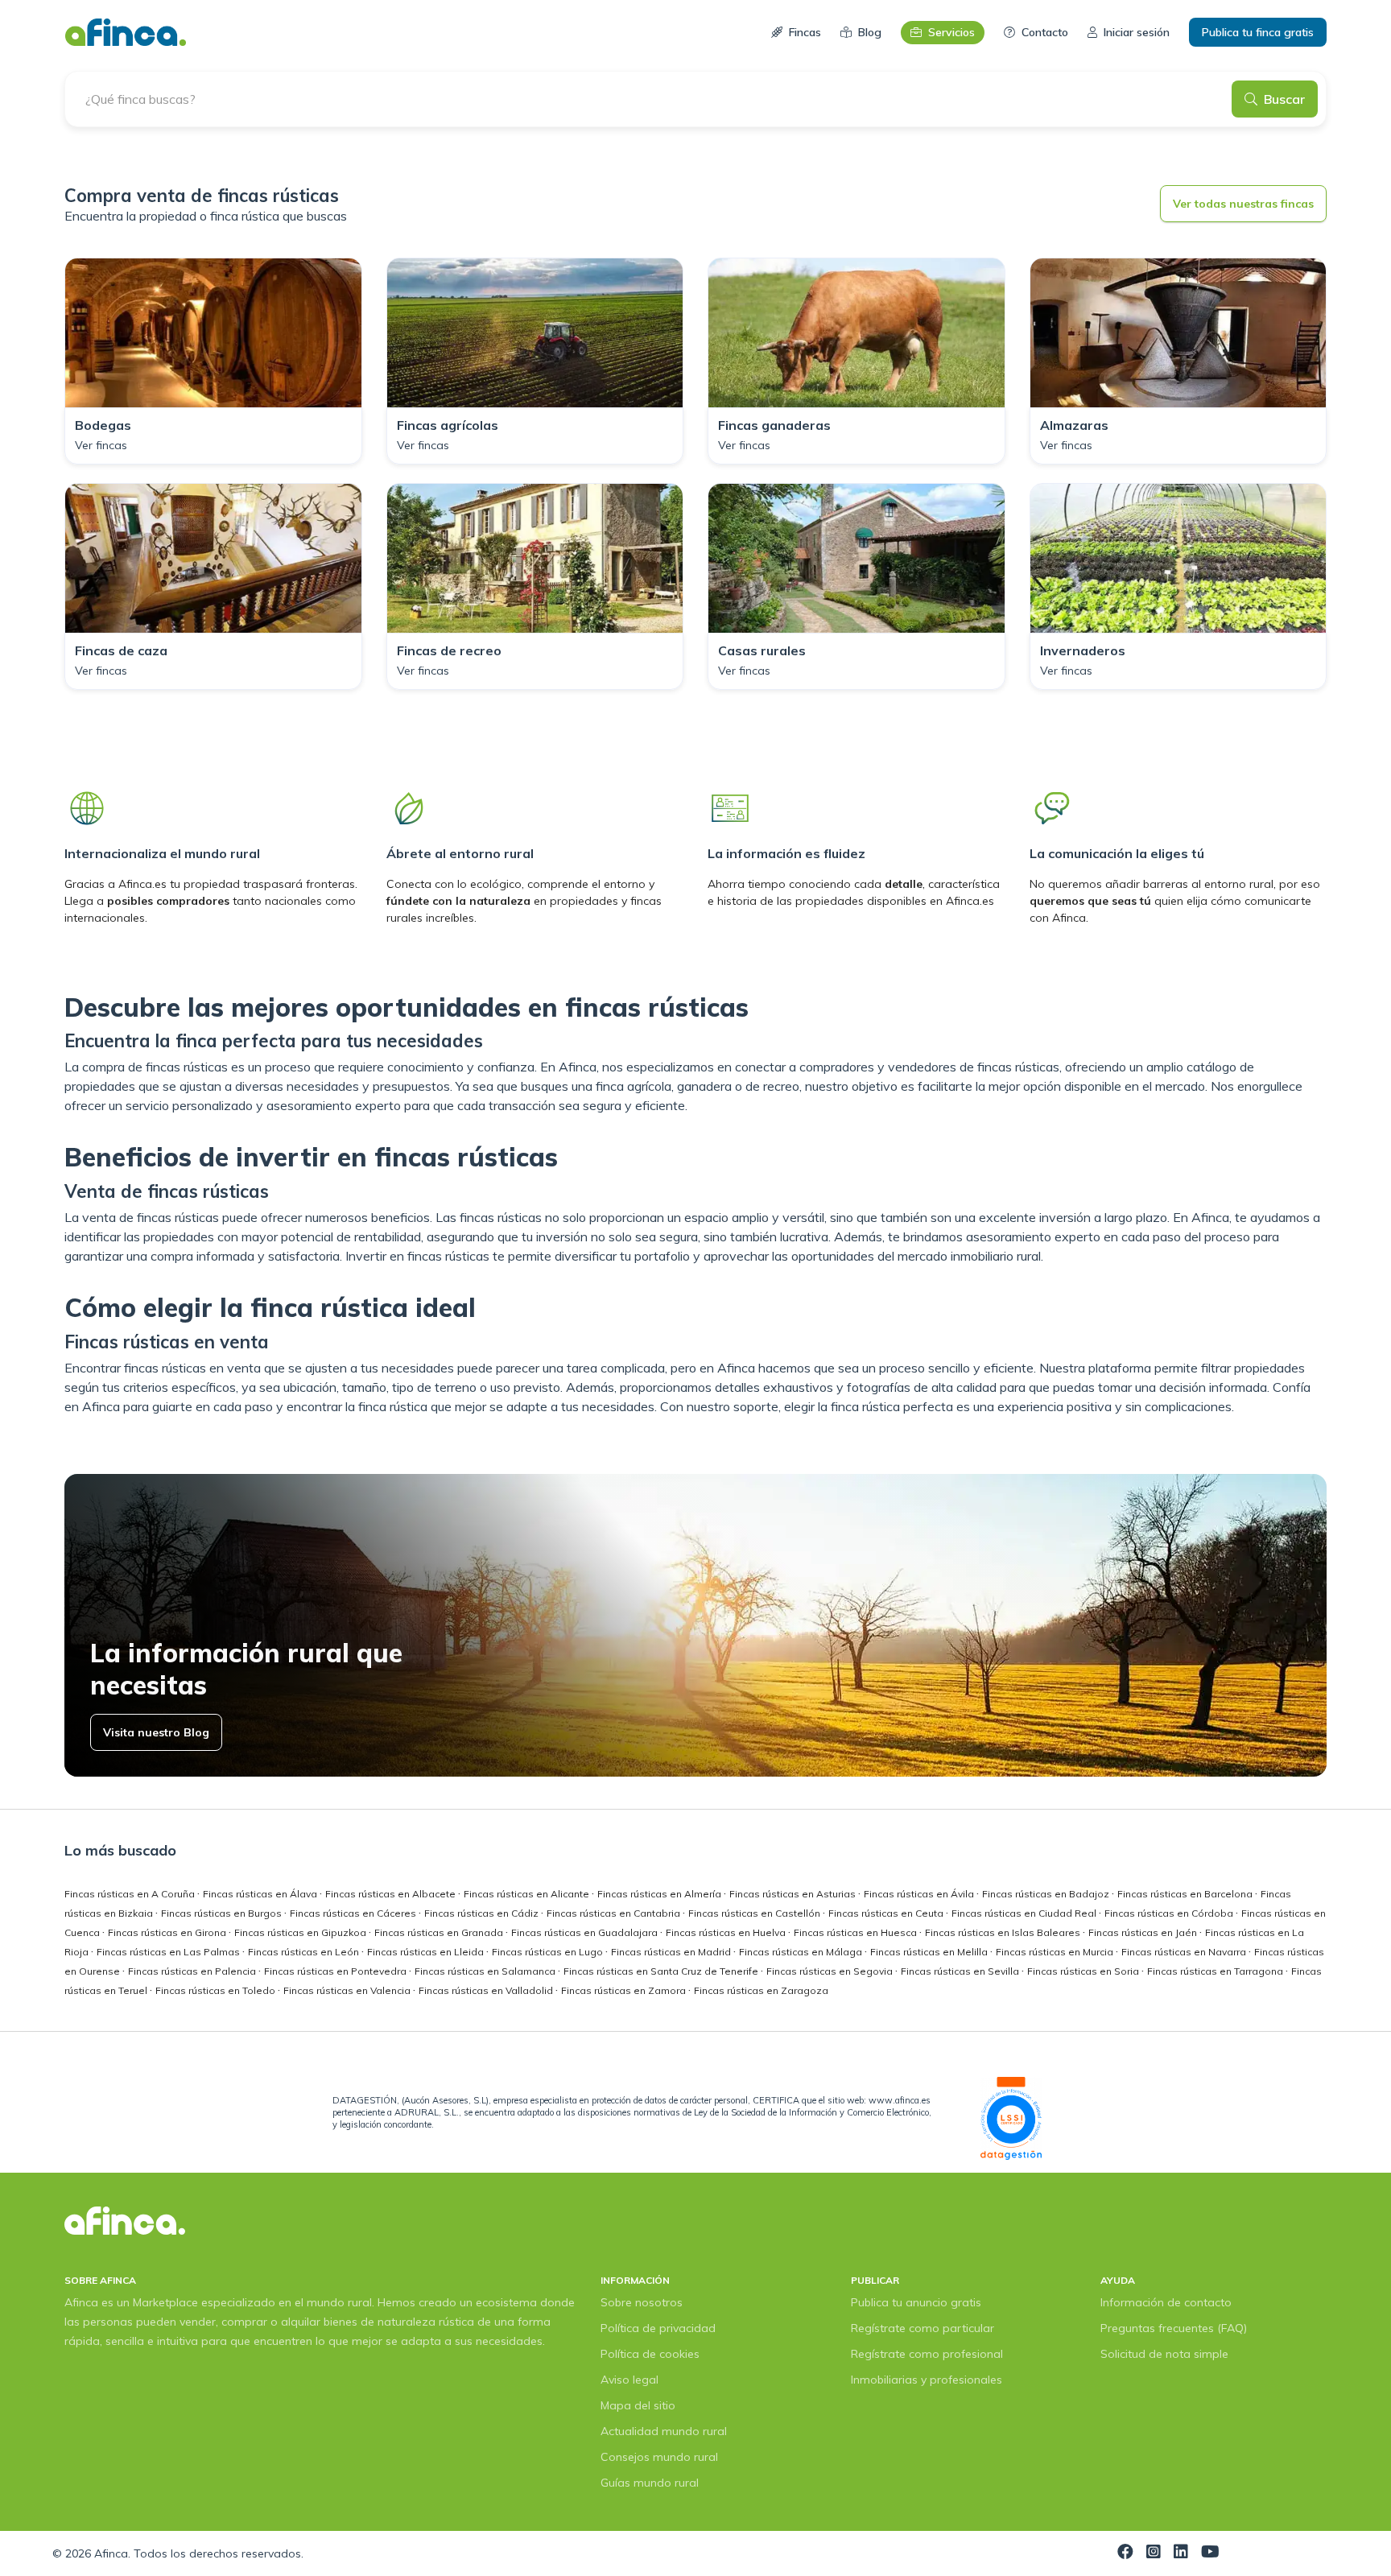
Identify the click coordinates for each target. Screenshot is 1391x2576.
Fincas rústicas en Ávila (920, 1894)
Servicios (951, 32)
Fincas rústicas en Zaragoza (761, 1990)
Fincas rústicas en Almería (660, 1894)
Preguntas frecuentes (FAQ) (1174, 2328)
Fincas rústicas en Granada (440, 1932)
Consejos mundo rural (659, 2457)
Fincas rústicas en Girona (168, 1932)
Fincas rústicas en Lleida (427, 1952)
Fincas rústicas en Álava (261, 1894)
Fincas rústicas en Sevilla (961, 1971)
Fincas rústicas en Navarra (1185, 1952)
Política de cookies (650, 2354)
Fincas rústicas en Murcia (1056, 1952)
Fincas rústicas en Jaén (1144, 1932)
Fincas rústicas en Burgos (223, 1913)
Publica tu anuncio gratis (916, 2302)
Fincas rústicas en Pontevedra (336, 1971)
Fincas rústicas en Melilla (930, 1952)
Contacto (1045, 32)
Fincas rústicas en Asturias (794, 1894)
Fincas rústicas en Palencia (193, 1971)
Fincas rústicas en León (305, 1952)
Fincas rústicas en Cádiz (483, 1913)
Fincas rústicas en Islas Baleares (1004, 1932)
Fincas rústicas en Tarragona (1216, 1971)
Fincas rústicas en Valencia (348, 1990)
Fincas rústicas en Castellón (755, 1913)
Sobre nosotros (642, 2302)
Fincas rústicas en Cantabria (615, 1913)
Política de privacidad (658, 2328)
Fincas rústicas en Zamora (625, 1990)
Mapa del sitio (638, 2405)
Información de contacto (1166, 2302)
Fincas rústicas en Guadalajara (586, 1932)
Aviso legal (629, 2380)
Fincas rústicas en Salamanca (486, 1971)
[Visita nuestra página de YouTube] (1210, 2553)
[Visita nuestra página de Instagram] (1154, 2553)
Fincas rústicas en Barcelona (1186, 1894)
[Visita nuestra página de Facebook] (1125, 2553)
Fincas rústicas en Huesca (856, 1932)
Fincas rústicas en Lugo (549, 1952)
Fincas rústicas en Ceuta (887, 1913)
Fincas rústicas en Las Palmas (169, 1952)
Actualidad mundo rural (664, 2431)
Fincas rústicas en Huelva (727, 1932)
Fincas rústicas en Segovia (831, 1971)
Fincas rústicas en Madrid (672, 1952)
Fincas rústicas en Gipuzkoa (301, 1932)
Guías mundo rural (650, 2483)
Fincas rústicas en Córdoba (1170, 1913)
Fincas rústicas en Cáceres (354, 1913)
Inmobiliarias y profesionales (927, 2380)
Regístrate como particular (923, 2328)
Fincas (805, 32)
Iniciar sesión (1137, 32)
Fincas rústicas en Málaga (802, 1952)
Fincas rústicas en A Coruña (131, 1894)
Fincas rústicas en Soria (1084, 1971)
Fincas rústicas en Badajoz (1047, 1894)
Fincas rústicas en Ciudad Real (1025, 1913)
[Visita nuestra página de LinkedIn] (1181, 2553)
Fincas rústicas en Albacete (392, 1894)
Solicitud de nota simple (1164, 2354)
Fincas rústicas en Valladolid (487, 1990)
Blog (870, 32)
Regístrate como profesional (927, 2354)
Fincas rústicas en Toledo (217, 1990)
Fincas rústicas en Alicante (528, 1894)
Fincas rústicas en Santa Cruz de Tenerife (662, 1971)
